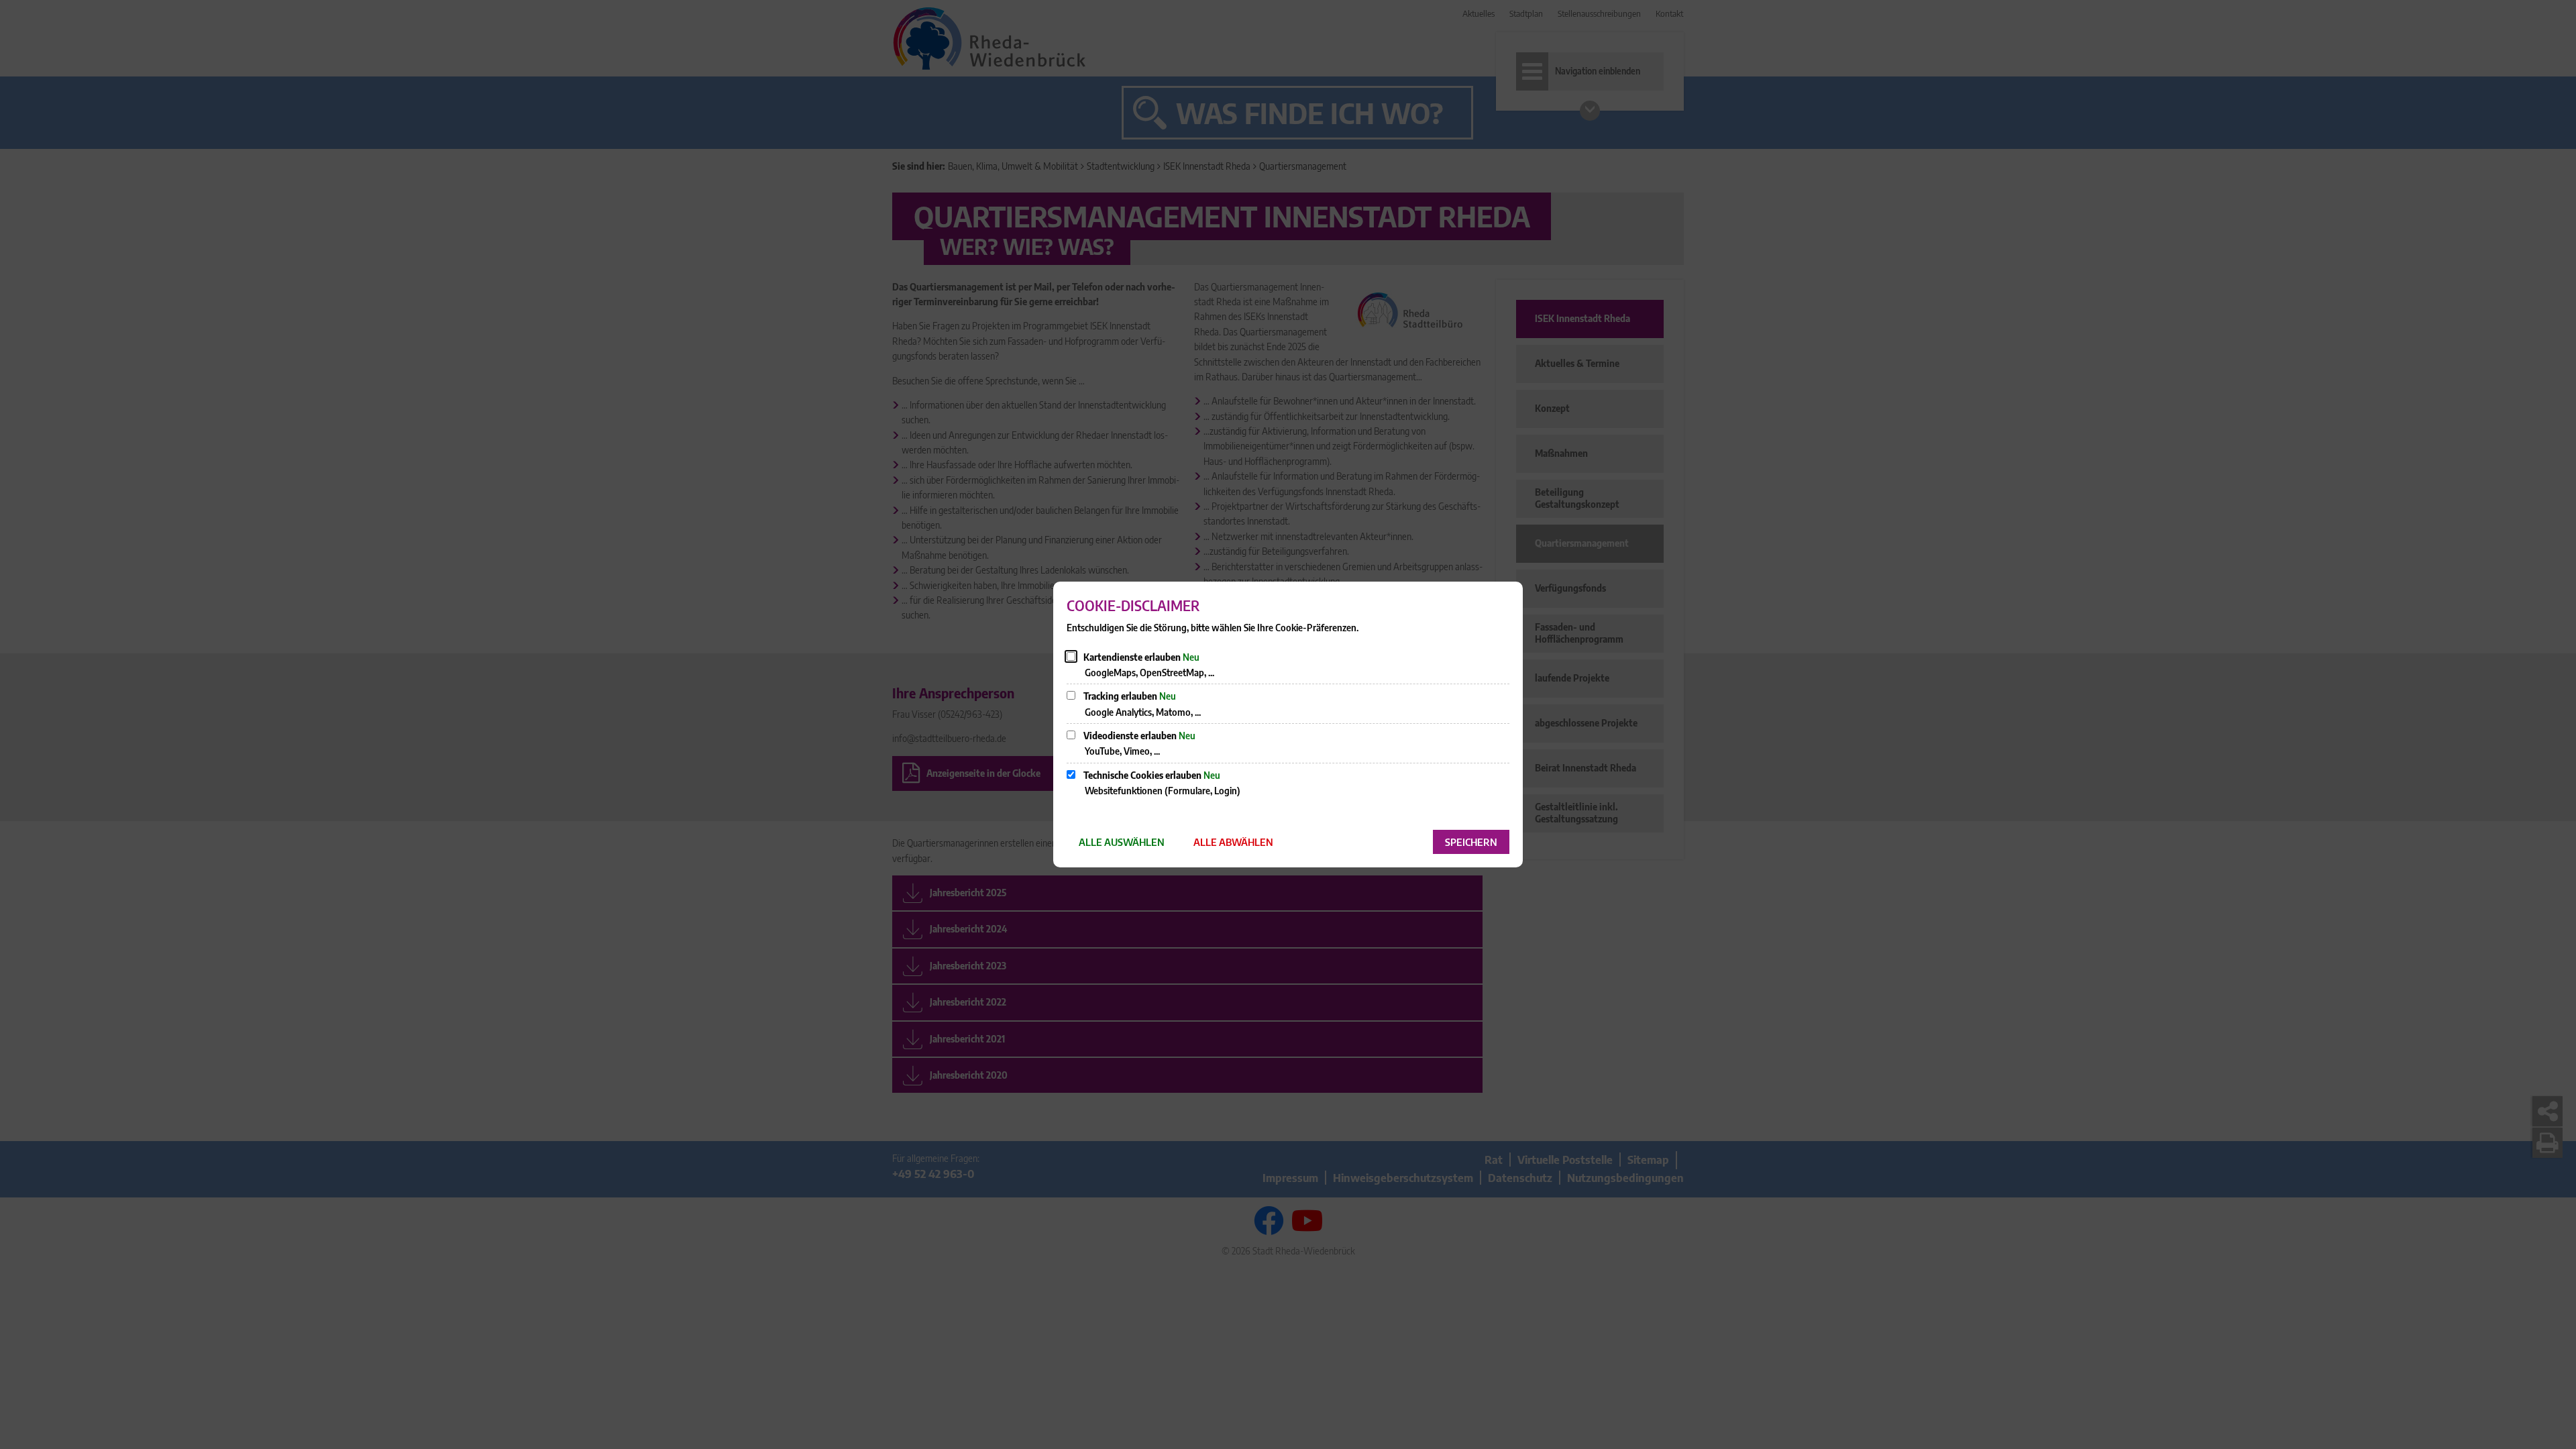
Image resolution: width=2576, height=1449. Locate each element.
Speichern (1471, 842)
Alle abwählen (1233, 842)
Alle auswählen (1122, 842)
